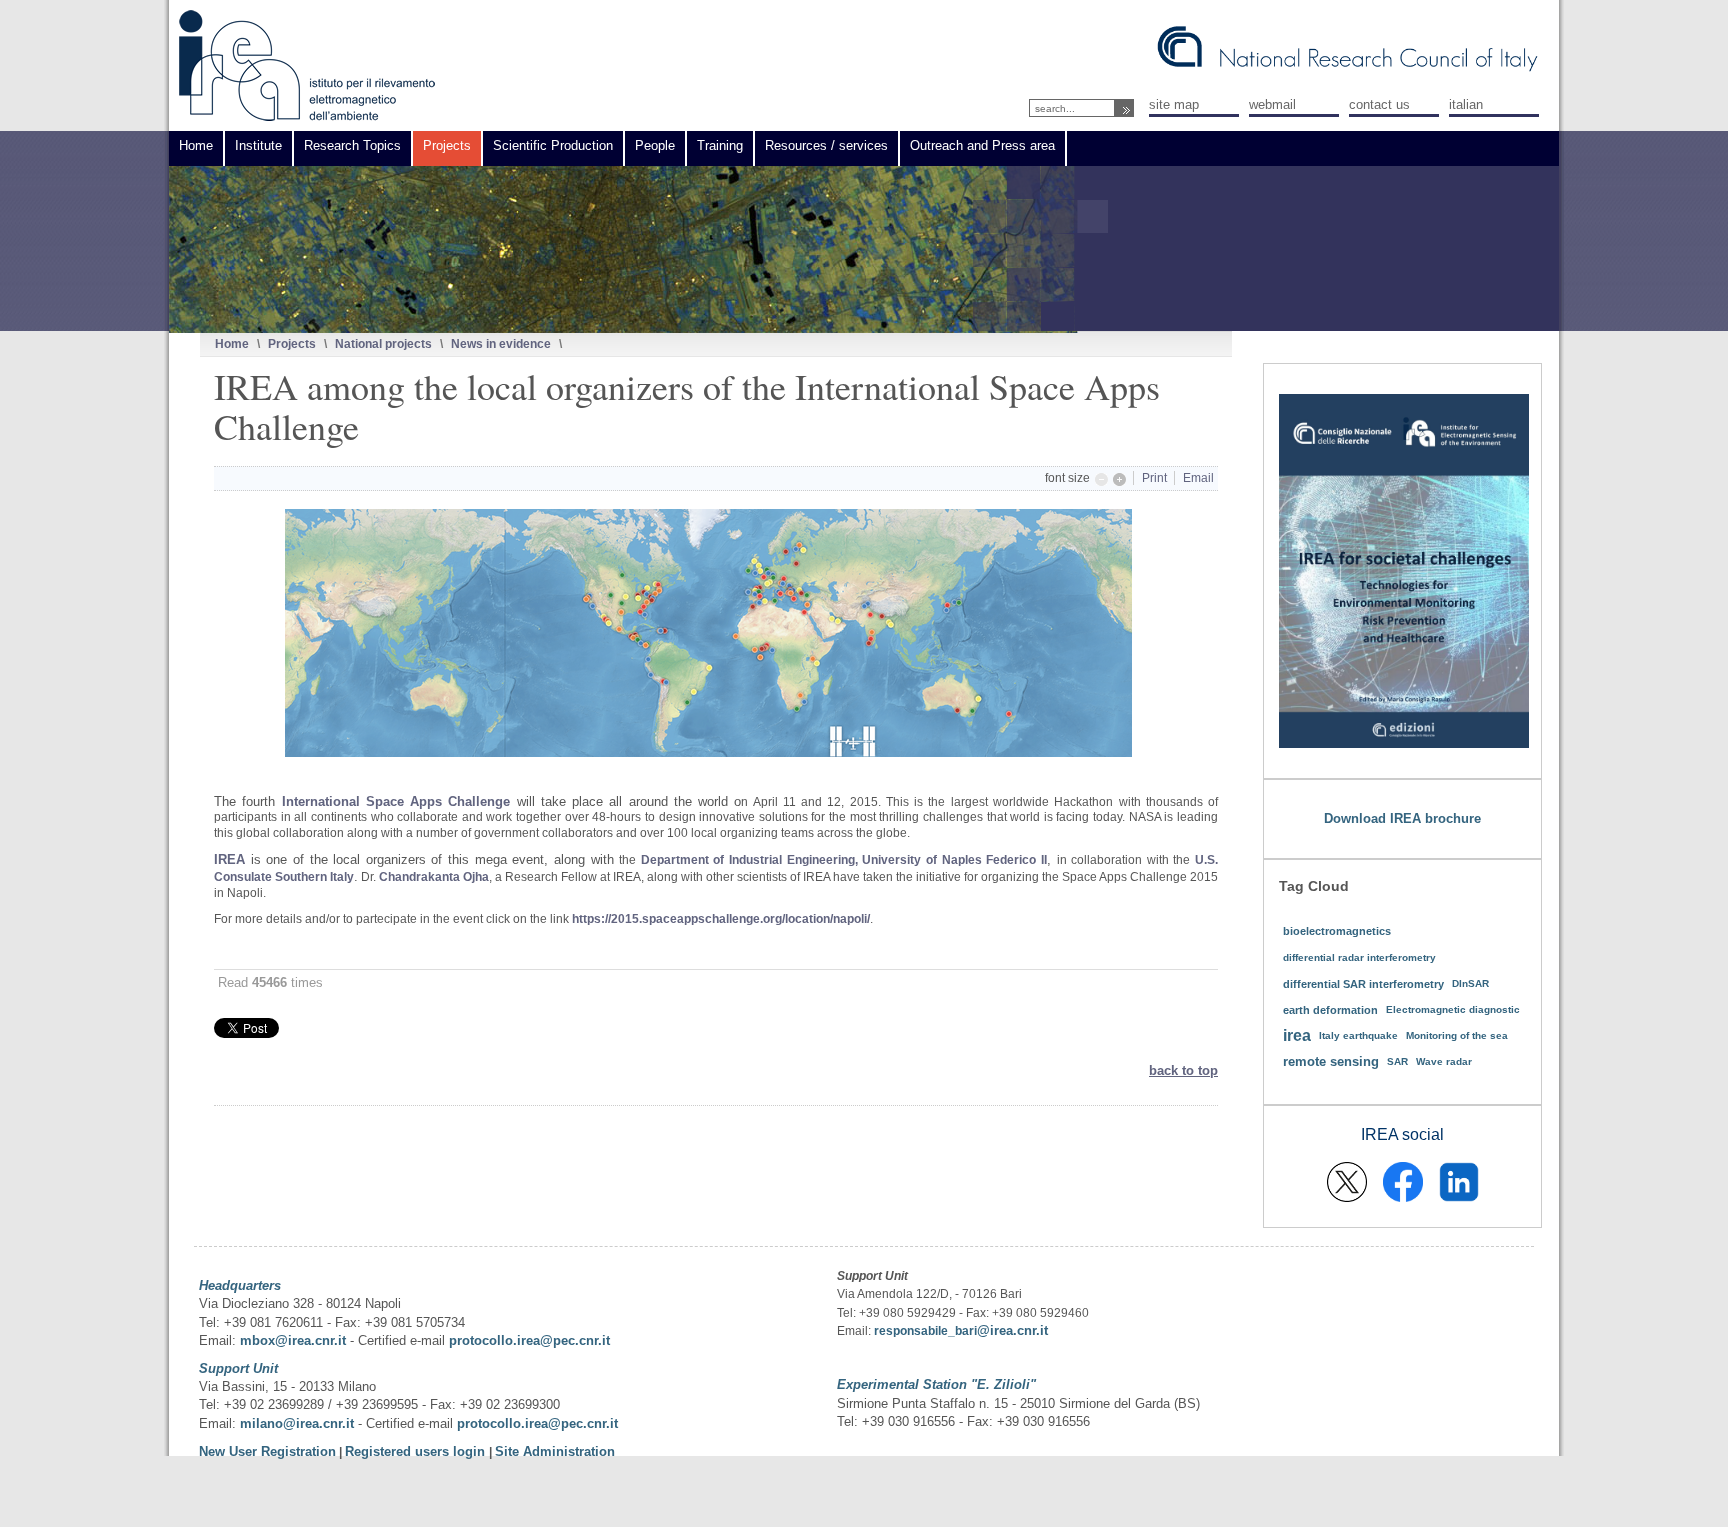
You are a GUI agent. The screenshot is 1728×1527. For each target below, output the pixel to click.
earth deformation (1330, 1010)
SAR (1397, 1061)
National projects (383, 343)
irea (1297, 1035)
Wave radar (1444, 1061)
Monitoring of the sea (1457, 1035)
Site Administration (555, 1451)
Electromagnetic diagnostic (1453, 1009)
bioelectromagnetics (1337, 931)
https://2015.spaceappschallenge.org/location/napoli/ (721, 919)
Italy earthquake (1358, 1035)
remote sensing (1331, 1061)
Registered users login (417, 1451)
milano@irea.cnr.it (297, 1423)
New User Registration (267, 1451)
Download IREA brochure (1402, 818)
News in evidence (501, 343)
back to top (1183, 1070)
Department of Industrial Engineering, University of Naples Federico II (844, 860)
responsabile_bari (925, 1331)
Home (232, 343)
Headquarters (240, 1285)
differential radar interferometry (1359, 957)
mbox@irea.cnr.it (293, 1340)
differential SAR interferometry (1363, 984)
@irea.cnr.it (1012, 1330)
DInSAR (1470, 983)
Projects (292, 343)
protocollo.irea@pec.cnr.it (529, 1340)
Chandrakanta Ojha (434, 877)
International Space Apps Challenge (396, 801)
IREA (229, 859)
